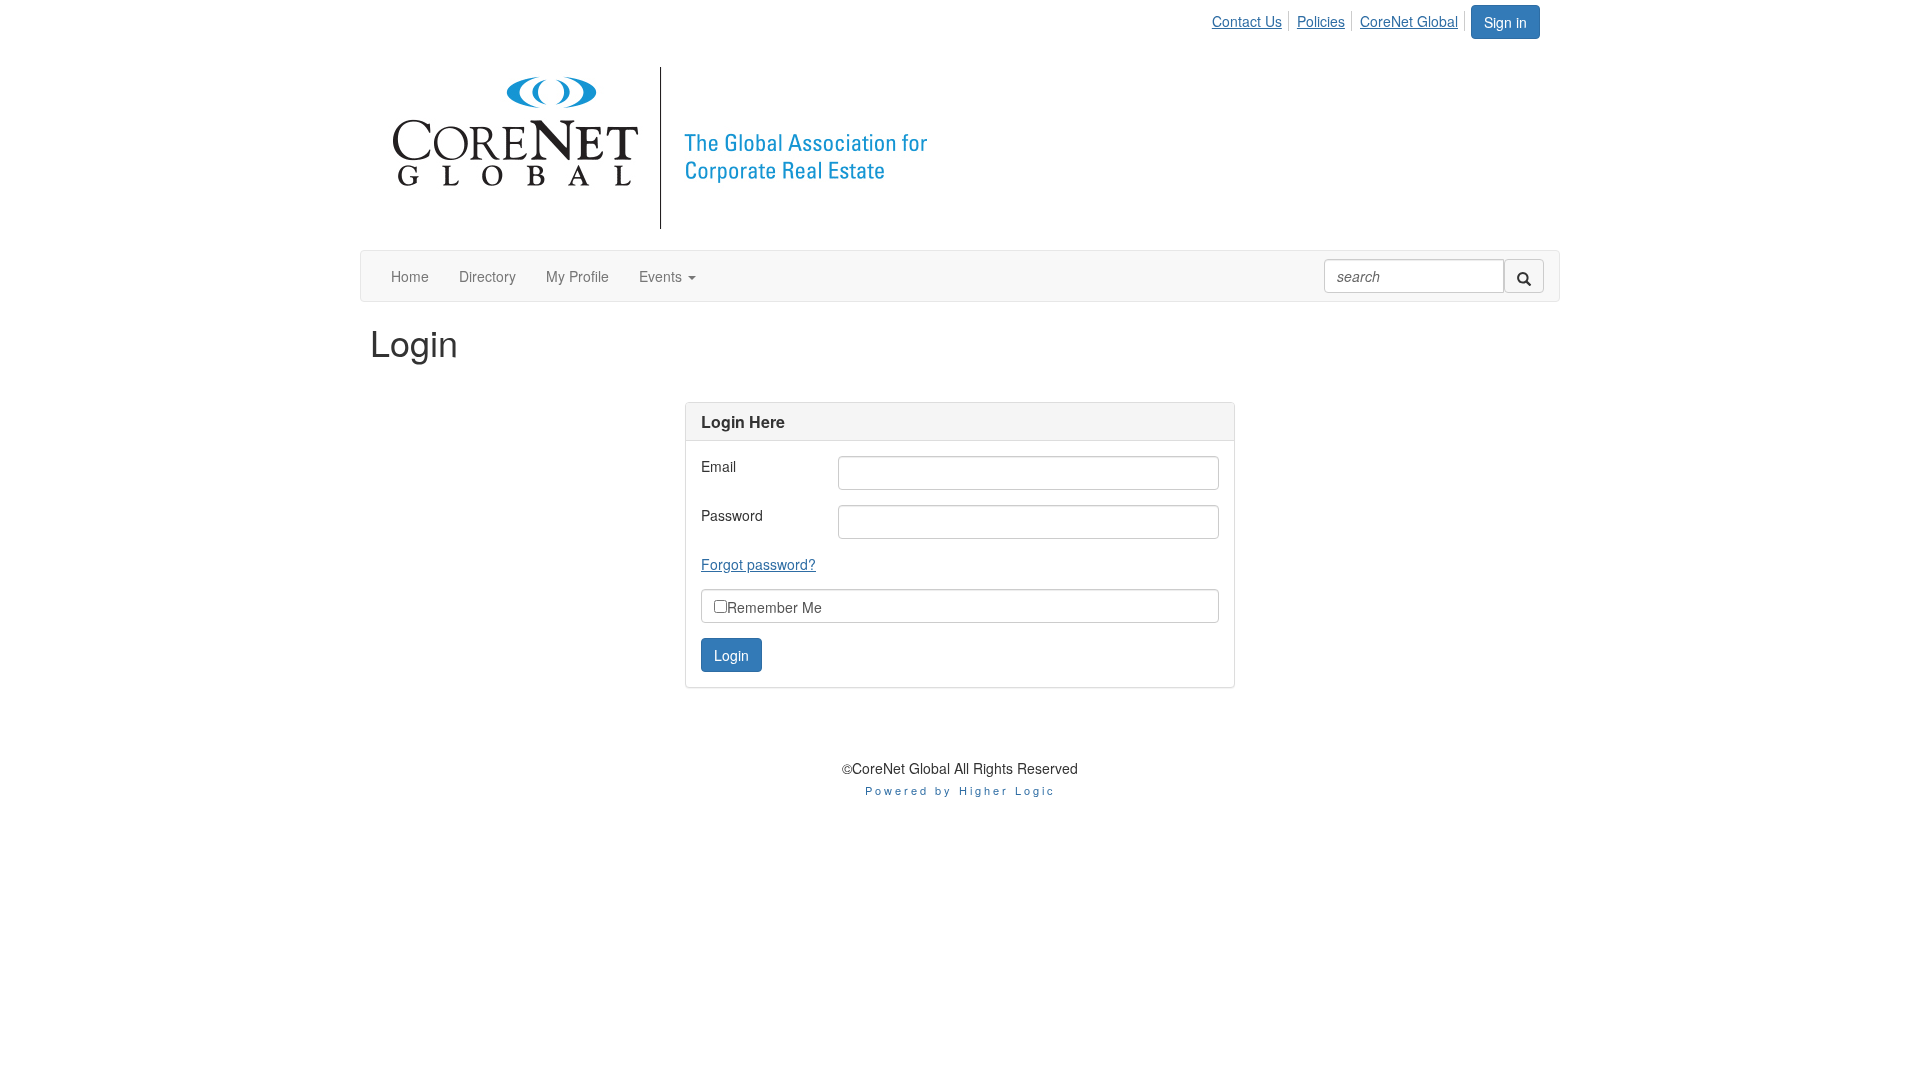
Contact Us (1247, 21)
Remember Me (774, 607)
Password (732, 515)
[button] (667, 276)
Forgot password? (758, 564)
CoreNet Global (1409, 21)
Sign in (1505, 22)
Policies (1321, 21)
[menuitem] (1252, 18)
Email (718, 466)
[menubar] (1340, 18)
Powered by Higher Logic (960, 790)
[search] (1524, 276)
